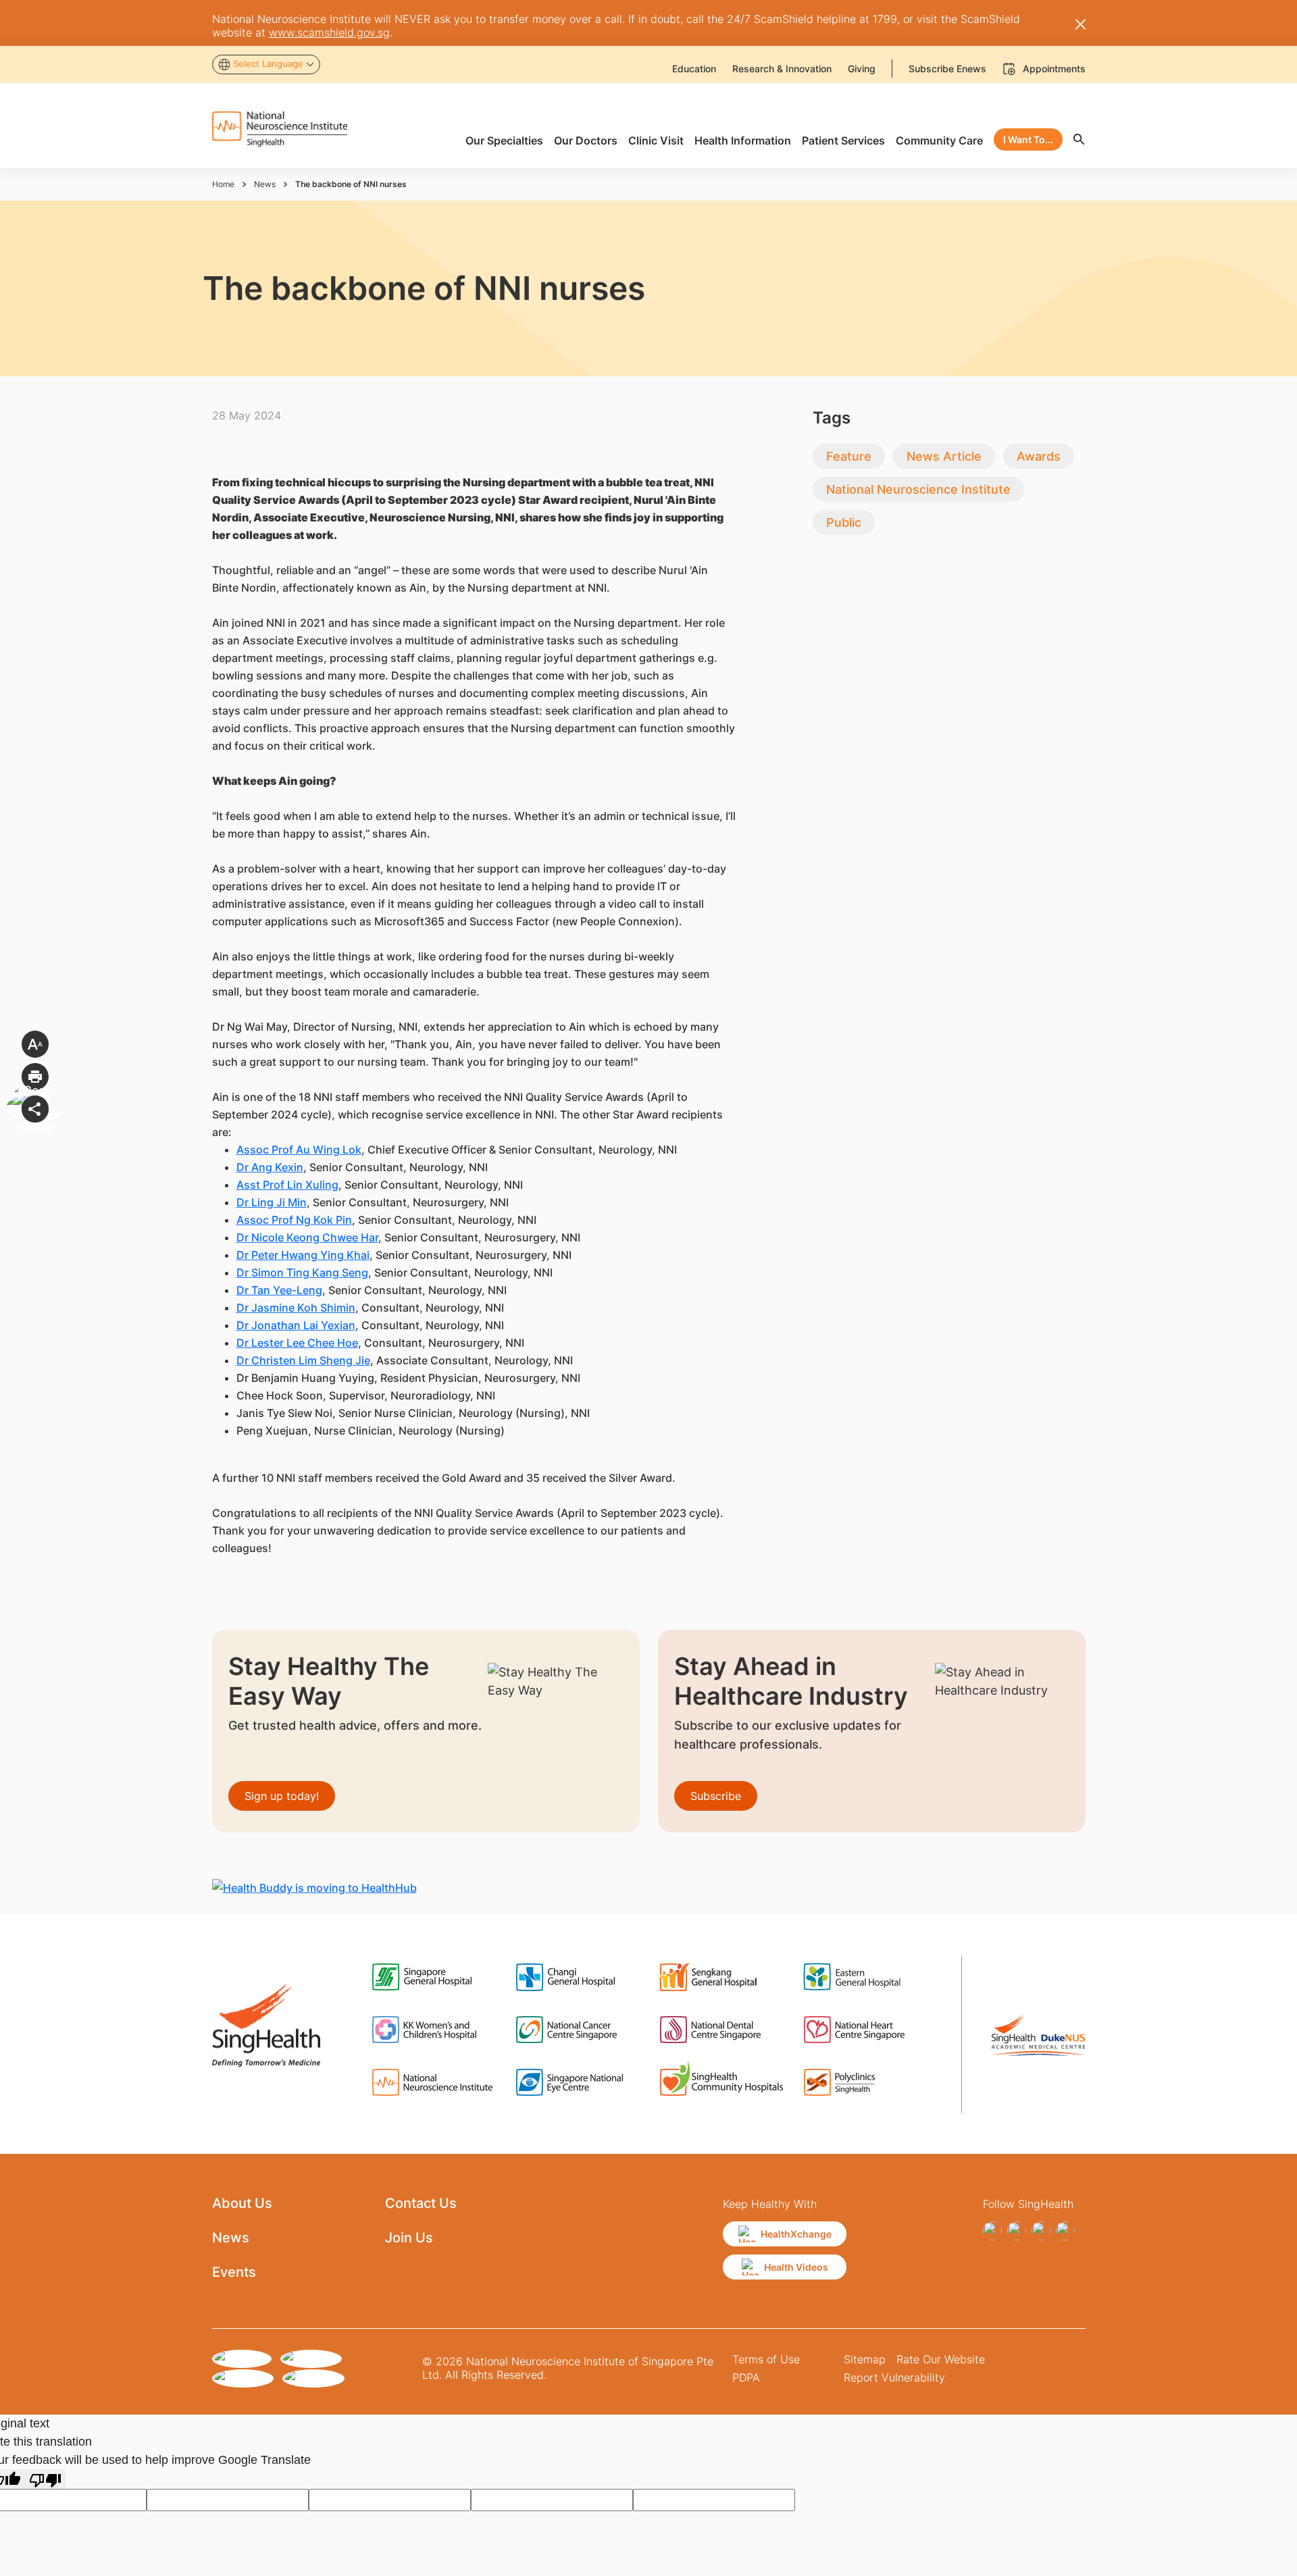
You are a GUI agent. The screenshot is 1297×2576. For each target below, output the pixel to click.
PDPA (746, 2377)
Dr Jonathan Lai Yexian (296, 1325)
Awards (1039, 456)
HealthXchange (796, 2234)
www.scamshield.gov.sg (329, 32)
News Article (944, 456)
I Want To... (1028, 139)
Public (844, 522)
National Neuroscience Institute (918, 489)
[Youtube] (1065, 2231)
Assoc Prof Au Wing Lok (299, 1150)
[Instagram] (1017, 2231)
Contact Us (421, 2203)
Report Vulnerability (894, 2377)
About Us (242, 2203)
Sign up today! (282, 1796)
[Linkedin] (1041, 2231)
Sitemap (865, 2359)
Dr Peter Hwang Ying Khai (303, 1255)
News (265, 184)
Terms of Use (766, 2359)
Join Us (409, 2238)
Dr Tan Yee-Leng (279, 1290)
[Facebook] (992, 2231)
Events (234, 2272)
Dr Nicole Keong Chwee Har (307, 1237)
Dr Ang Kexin (270, 1167)
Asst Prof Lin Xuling (287, 1185)
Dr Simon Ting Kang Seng (302, 1272)
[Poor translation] (45, 2479)
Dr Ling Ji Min (272, 1202)
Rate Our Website (941, 2359)
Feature (849, 456)
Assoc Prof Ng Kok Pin (294, 1220)
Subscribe (716, 1796)
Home (223, 184)
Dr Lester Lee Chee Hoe (297, 1343)
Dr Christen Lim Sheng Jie (303, 1360)
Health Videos (796, 2267)
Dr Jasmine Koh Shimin (296, 1308)
